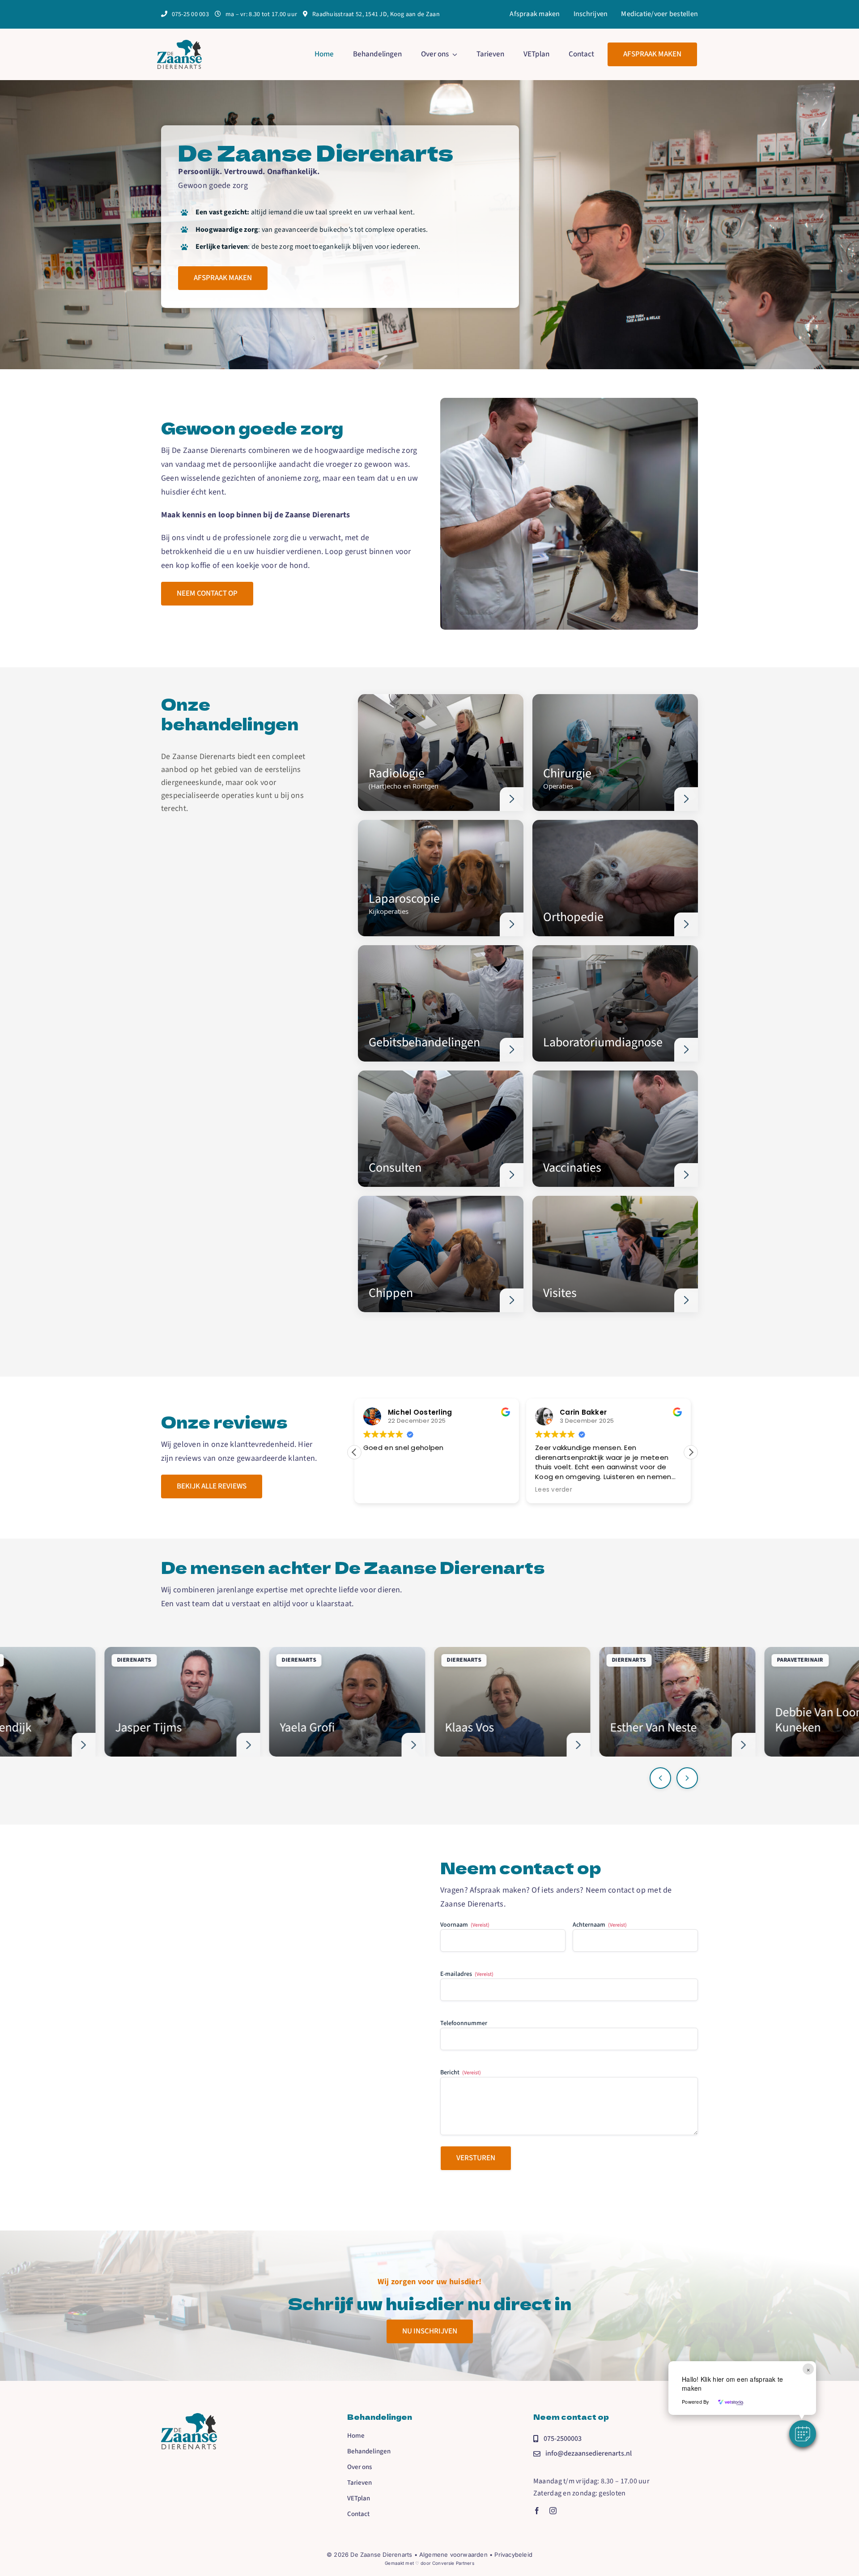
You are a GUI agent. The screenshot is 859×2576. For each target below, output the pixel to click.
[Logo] (179, 44)
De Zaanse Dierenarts (381, 2555)
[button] (691, 1452)
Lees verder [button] (382, 1490)
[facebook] (537, 2511)
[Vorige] (660, 1778)
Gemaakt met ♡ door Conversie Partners (429, 2563)
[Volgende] (687, 1778)
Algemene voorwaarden (453, 2555)
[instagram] (553, 2511)
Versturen (476, 2158)
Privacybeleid (513, 2555)
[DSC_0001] (189, 2417)
